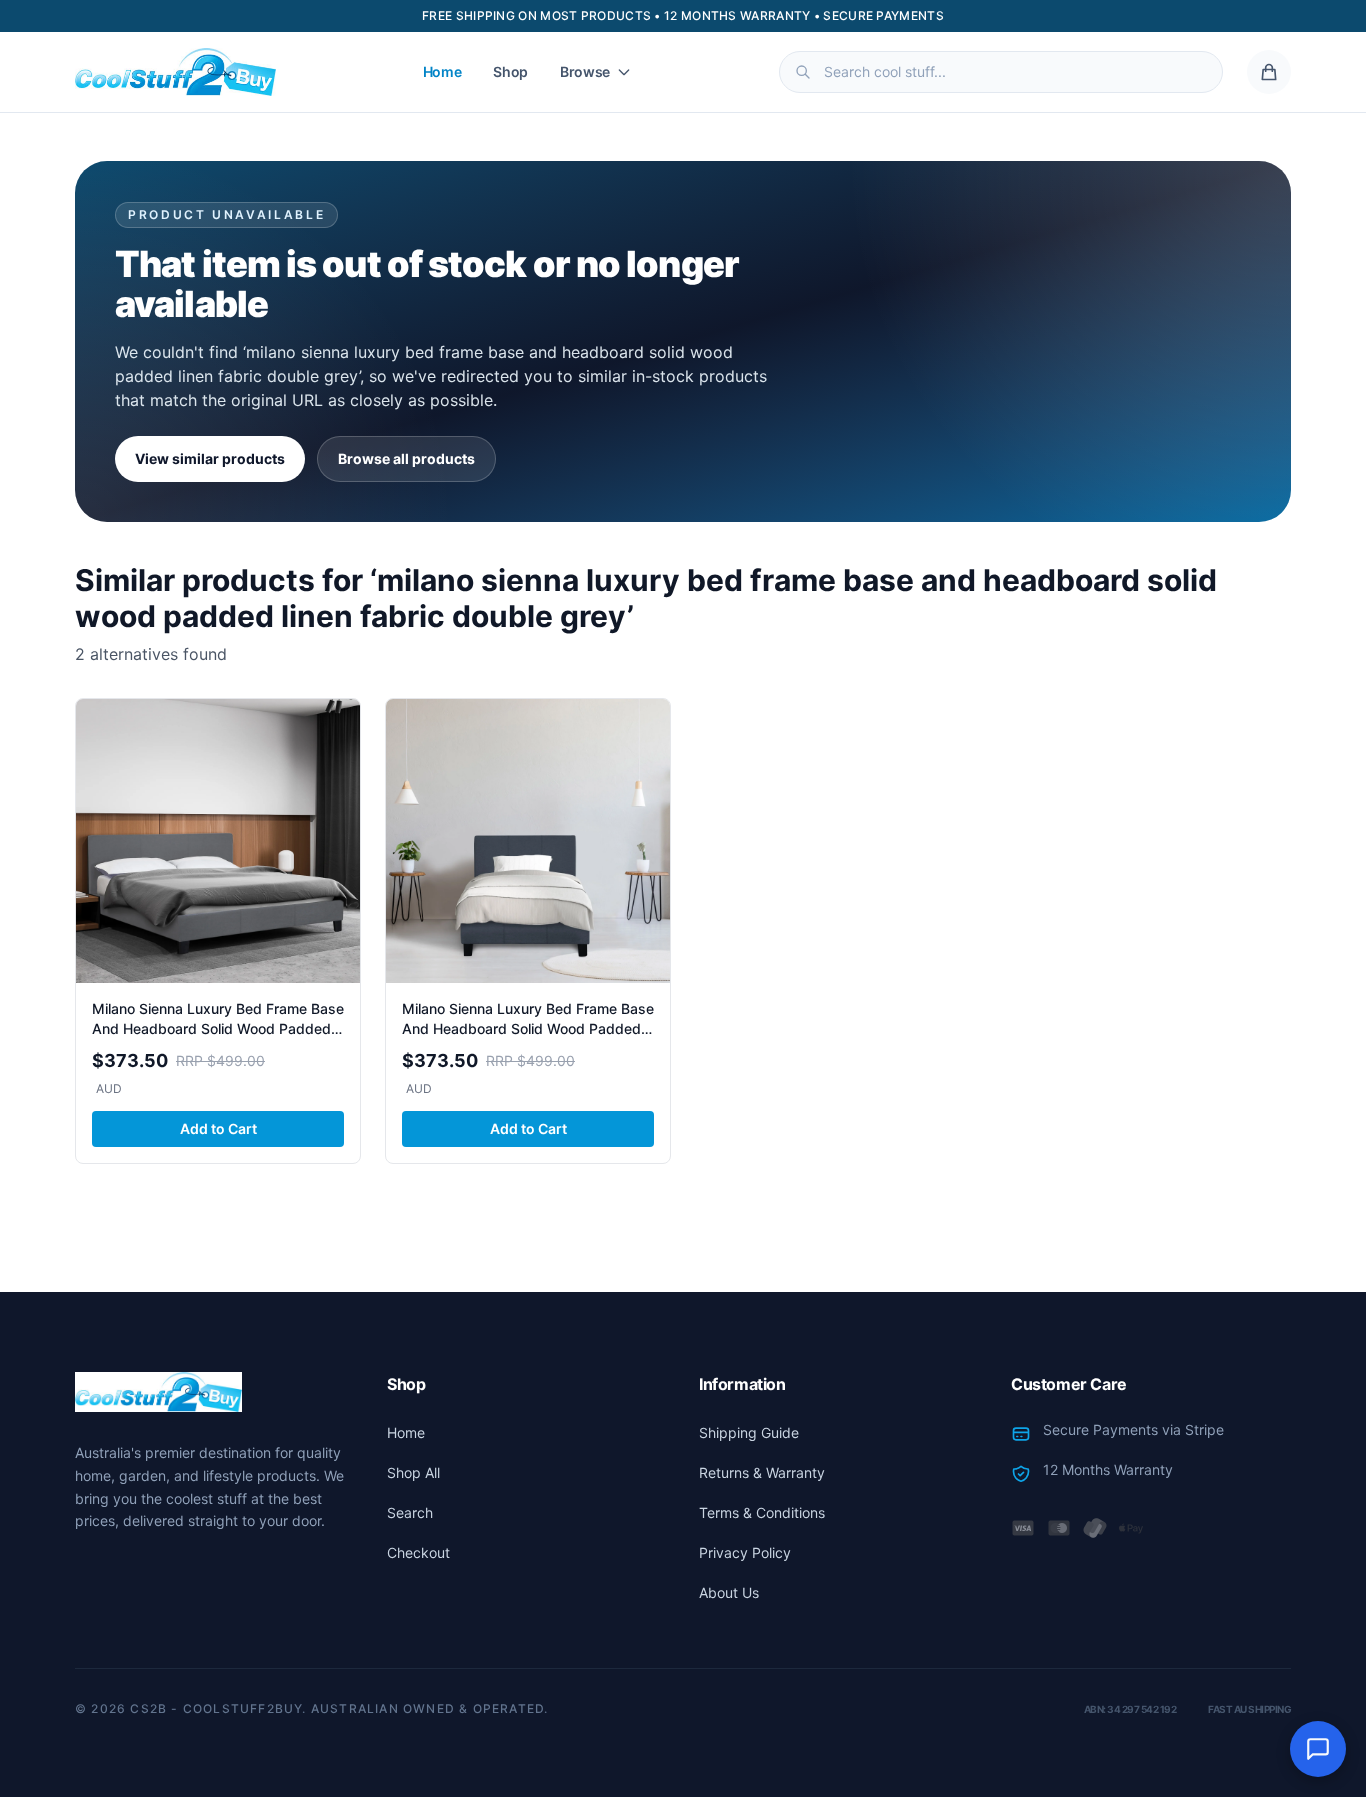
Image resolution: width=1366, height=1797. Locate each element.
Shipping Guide (749, 1432)
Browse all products (406, 458)
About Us (729, 1592)
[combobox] (1001, 72)
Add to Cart (218, 1128)
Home (442, 71)
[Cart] (1269, 72)
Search (410, 1512)
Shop (510, 71)
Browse (585, 71)
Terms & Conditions (762, 1512)
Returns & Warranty (762, 1472)
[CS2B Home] (175, 72)
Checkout (418, 1552)
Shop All (413, 1472)
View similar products (210, 458)
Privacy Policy (745, 1552)
